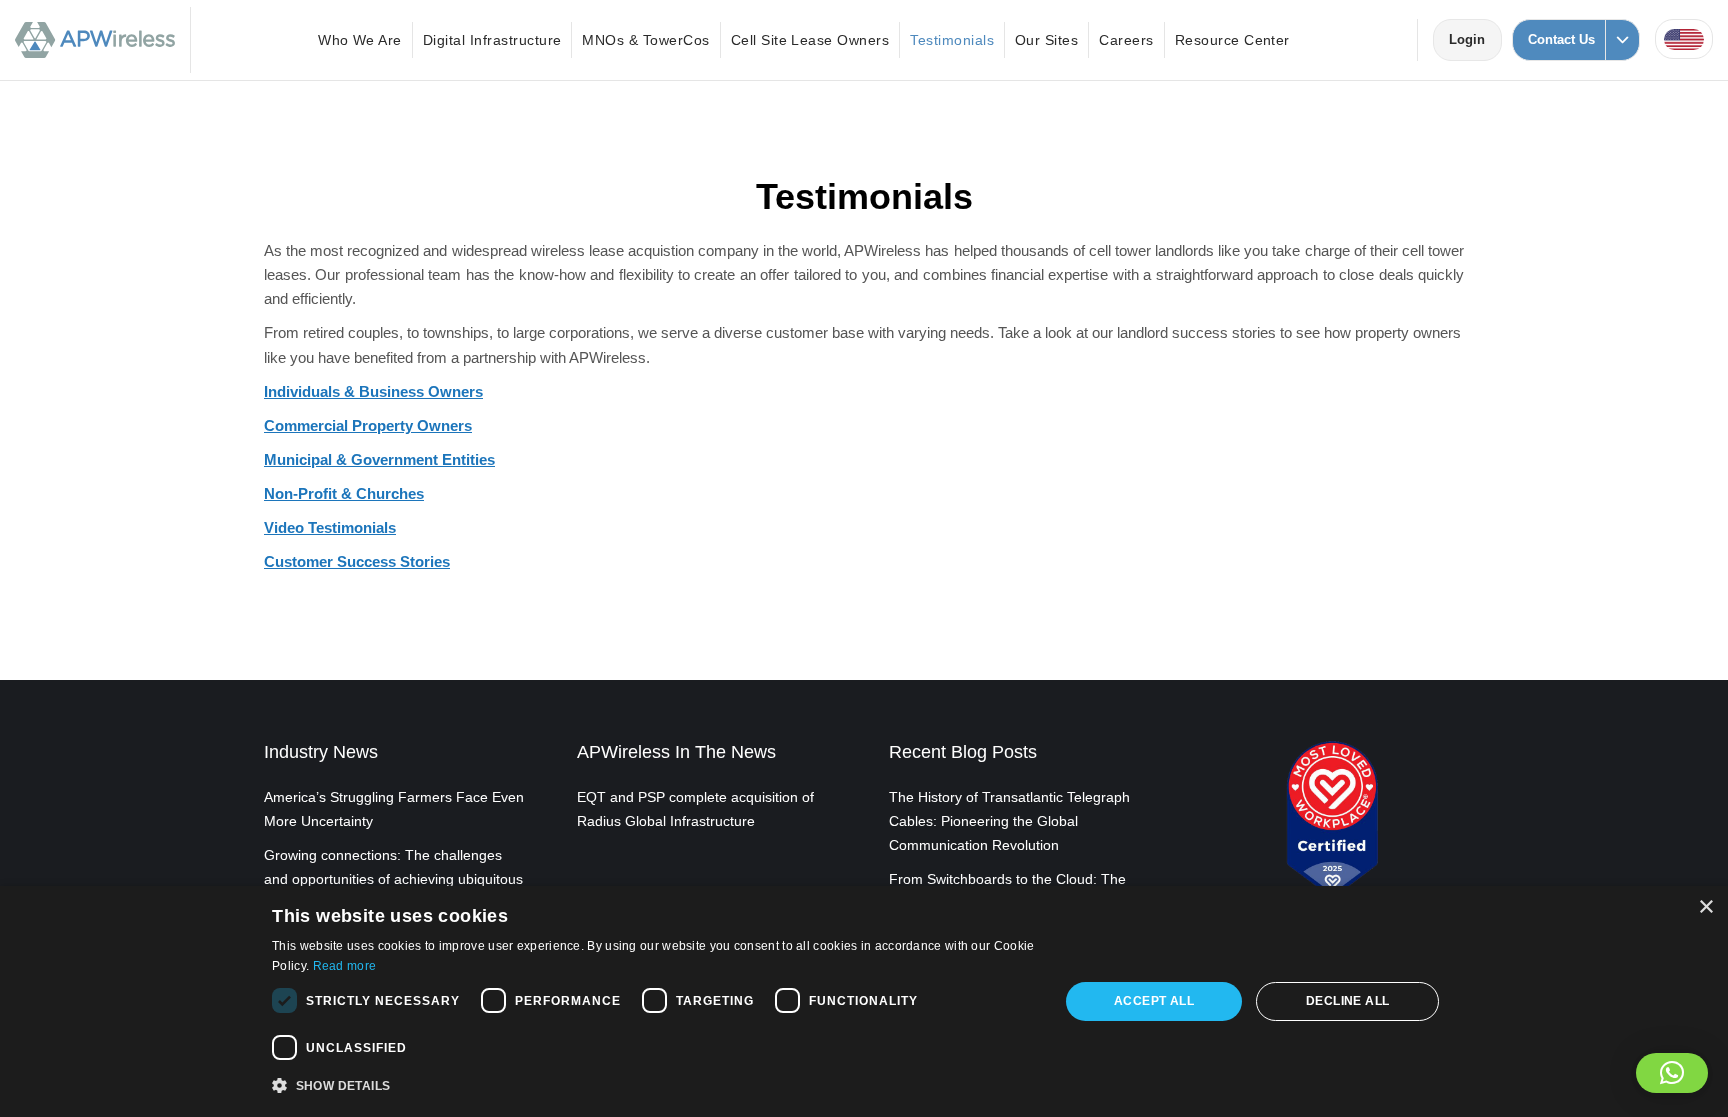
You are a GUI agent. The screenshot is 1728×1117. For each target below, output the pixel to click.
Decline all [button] (1347, 1001)
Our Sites (1046, 40)
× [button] (1705, 907)
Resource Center (1232, 40)
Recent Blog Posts (963, 752)
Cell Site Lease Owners (810, 40)
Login (1475, 39)
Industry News (321, 752)
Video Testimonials (330, 527)
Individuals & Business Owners (373, 391)
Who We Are (360, 40)
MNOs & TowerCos (645, 40)
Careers (1126, 40)
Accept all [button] (1154, 1001)
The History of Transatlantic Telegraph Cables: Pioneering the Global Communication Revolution (1009, 821)
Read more (345, 966)
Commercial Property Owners (368, 425)
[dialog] (864, 1001)
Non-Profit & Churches (344, 493)
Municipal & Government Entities (379, 459)
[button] (1672, 1073)
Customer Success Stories (357, 561)
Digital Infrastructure (492, 40)
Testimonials (952, 40)
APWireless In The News (676, 752)
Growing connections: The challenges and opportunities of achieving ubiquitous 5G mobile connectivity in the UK (393, 879)
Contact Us (1561, 39)
